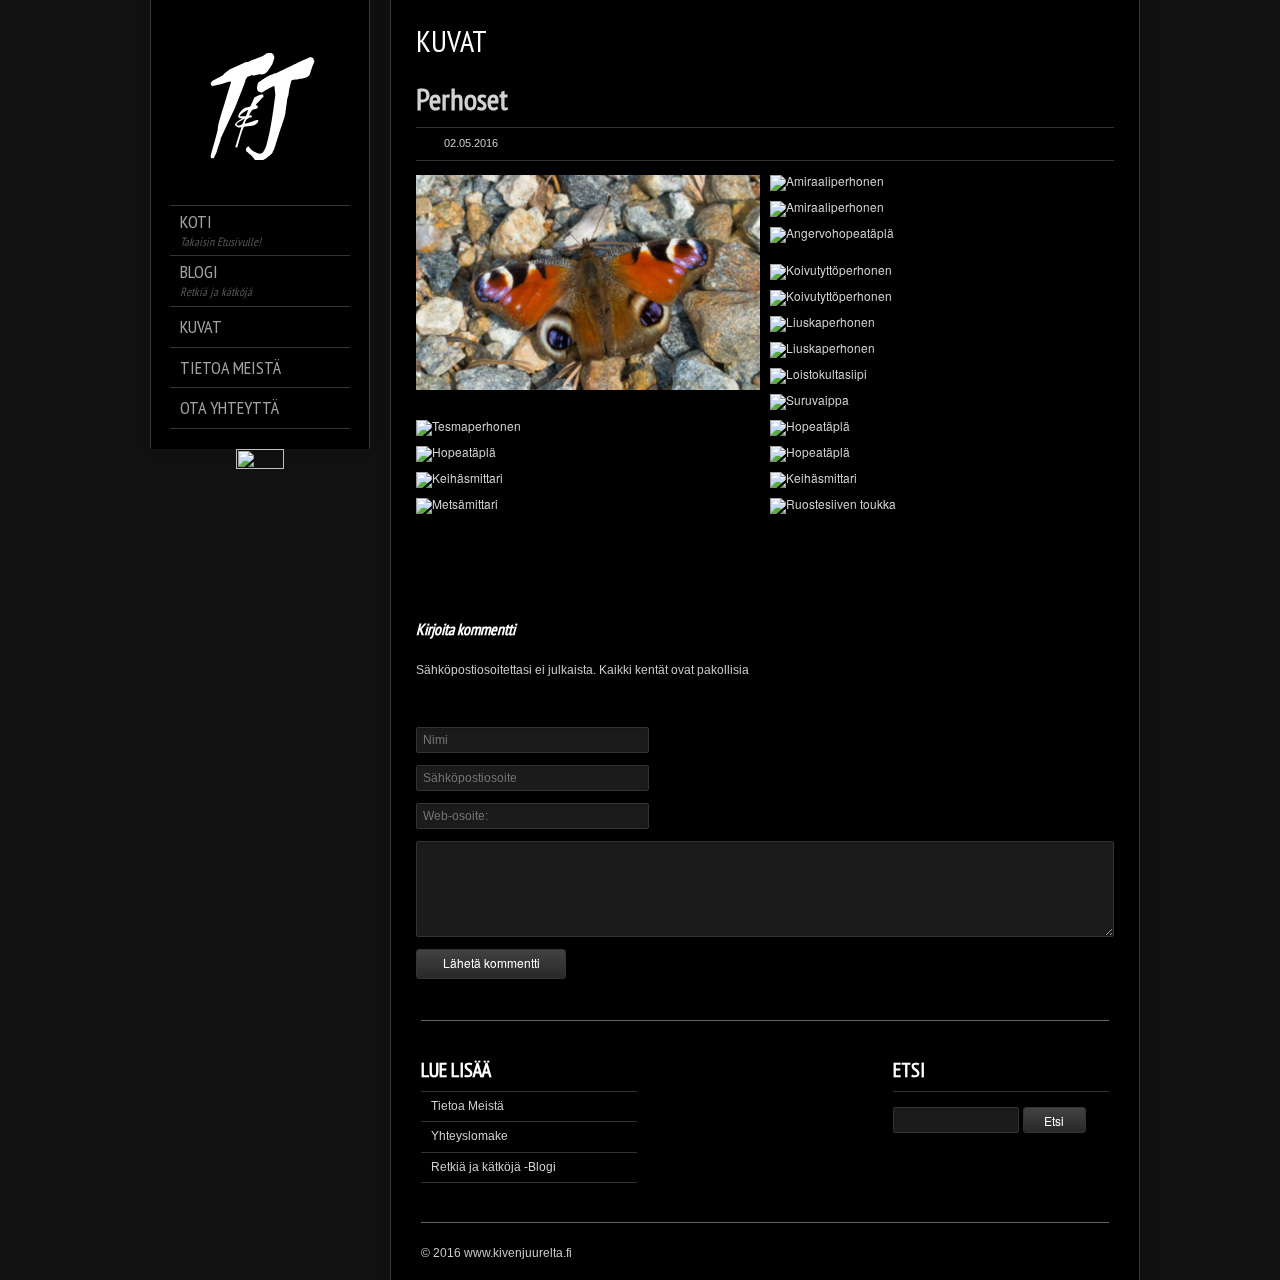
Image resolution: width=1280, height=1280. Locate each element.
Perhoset (462, 98)
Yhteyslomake (469, 1136)
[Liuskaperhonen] (942, 324)
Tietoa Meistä (467, 1106)
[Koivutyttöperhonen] (942, 272)
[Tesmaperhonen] (588, 428)
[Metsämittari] (588, 506)
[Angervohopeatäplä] (942, 235)
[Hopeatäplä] (942, 428)
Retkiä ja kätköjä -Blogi (493, 1167)
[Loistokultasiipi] (942, 376)
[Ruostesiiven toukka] (942, 506)
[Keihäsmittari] (588, 480)
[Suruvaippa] (942, 402)
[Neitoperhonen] (588, 282)
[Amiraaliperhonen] (942, 183)
